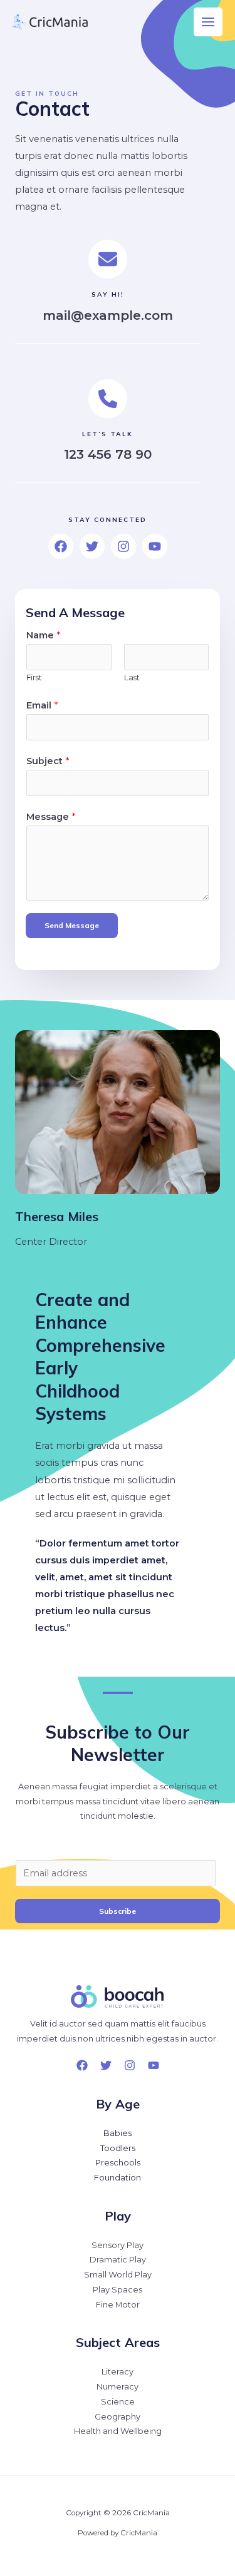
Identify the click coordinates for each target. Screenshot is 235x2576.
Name (43, 635)
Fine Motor (118, 2305)
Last (132, 677)
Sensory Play (118, 2245)
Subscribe (118, 1911)
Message (51, 817)
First (34, 677)
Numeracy (118, 2387)
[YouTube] (154, 2065)
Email (42, 705)
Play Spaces (118, 2290)
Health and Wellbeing (118, 2431)
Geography (118, 2417)
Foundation (118, 2178)
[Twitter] (106, 2065)
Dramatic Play (118, 2260)
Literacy (118, 2372)
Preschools (118, 2163)
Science (118, 2402)
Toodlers (118, 2148)
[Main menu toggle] (208, 22)
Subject (48, 761)
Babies (118, 2133)
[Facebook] (82, 2065)
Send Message (72, 925)
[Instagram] (130, 2065)
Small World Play (118, 2275)
